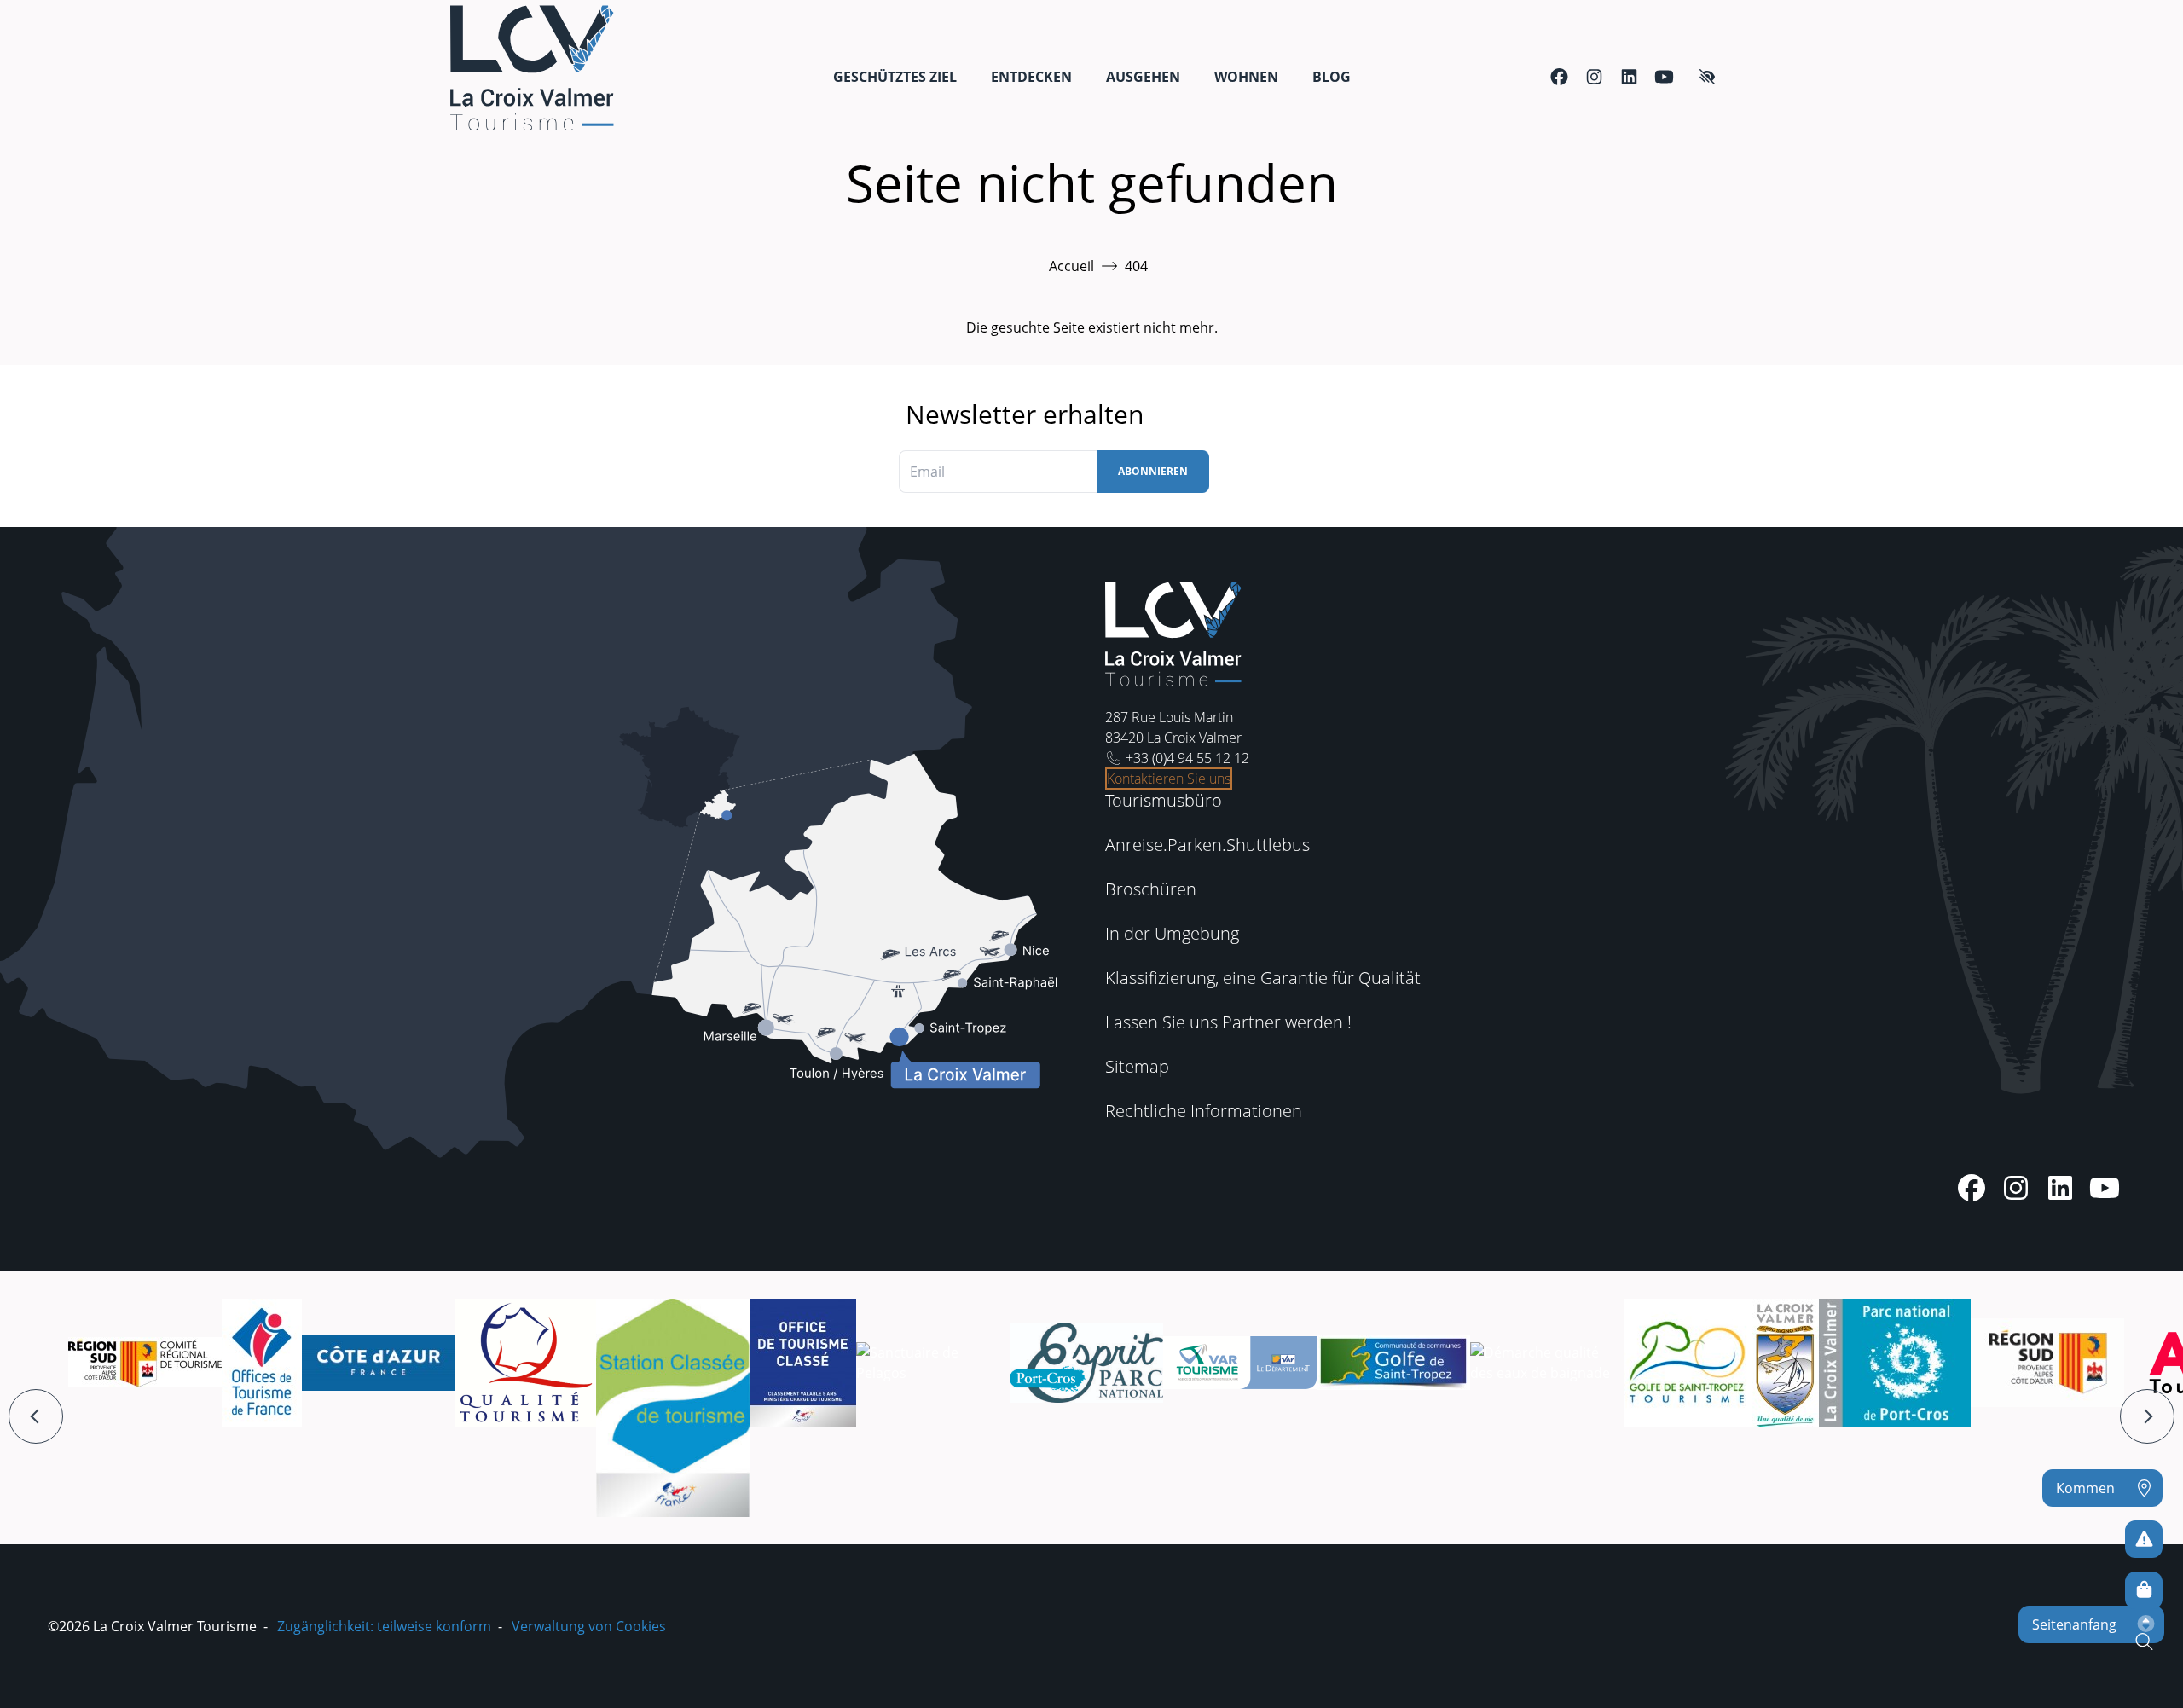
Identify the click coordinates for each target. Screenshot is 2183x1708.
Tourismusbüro (1164, 800)
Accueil (1071, 266)
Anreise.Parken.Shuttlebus (1207, 845)
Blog (1332, 77)
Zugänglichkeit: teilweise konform (384, 1626)
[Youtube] (1664, 77)
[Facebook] (1559, 77)
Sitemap (1137, 1066)
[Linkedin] (1629, 77)
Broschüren (1151, 889)
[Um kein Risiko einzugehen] (2144, 1539)
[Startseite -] (532, 68)
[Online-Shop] (2144, 1590)
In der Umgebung (1172, 933)
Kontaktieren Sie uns (1169, 779)
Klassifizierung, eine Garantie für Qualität (1263, 978)
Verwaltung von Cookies (589, 1626)
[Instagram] (1594, 77)
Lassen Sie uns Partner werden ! (1228, 1022)
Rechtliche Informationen (1204, 1111)
